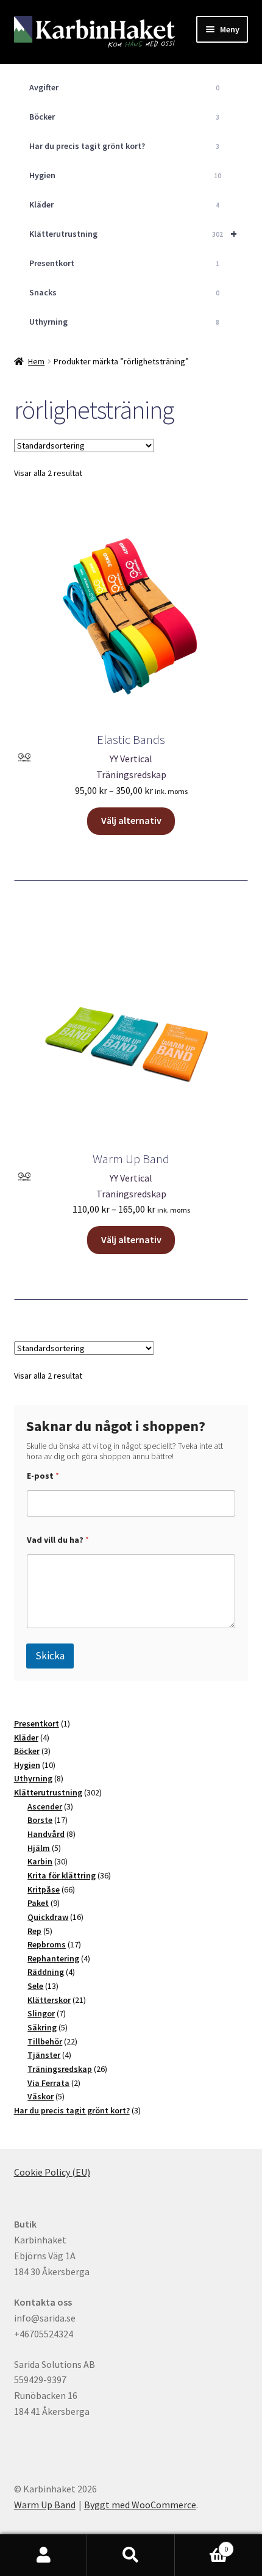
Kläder (125, 204)
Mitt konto (44, 2555)
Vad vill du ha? (58, 1540)
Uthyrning (125, 322)
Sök (131, 2555)
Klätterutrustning (133, 233)
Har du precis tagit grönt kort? (125, 146)
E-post (43, 1476)
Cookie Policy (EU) (52, 2172)
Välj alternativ (131, 820)
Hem (36, 361)
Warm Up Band (45, 2505)
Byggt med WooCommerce (140, 2505)
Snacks (125, 292)
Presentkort (125, 263)
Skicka (50, 1656)
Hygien (126, 175)
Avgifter (125, 87)
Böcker (125, 117)
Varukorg (202, 2545)
